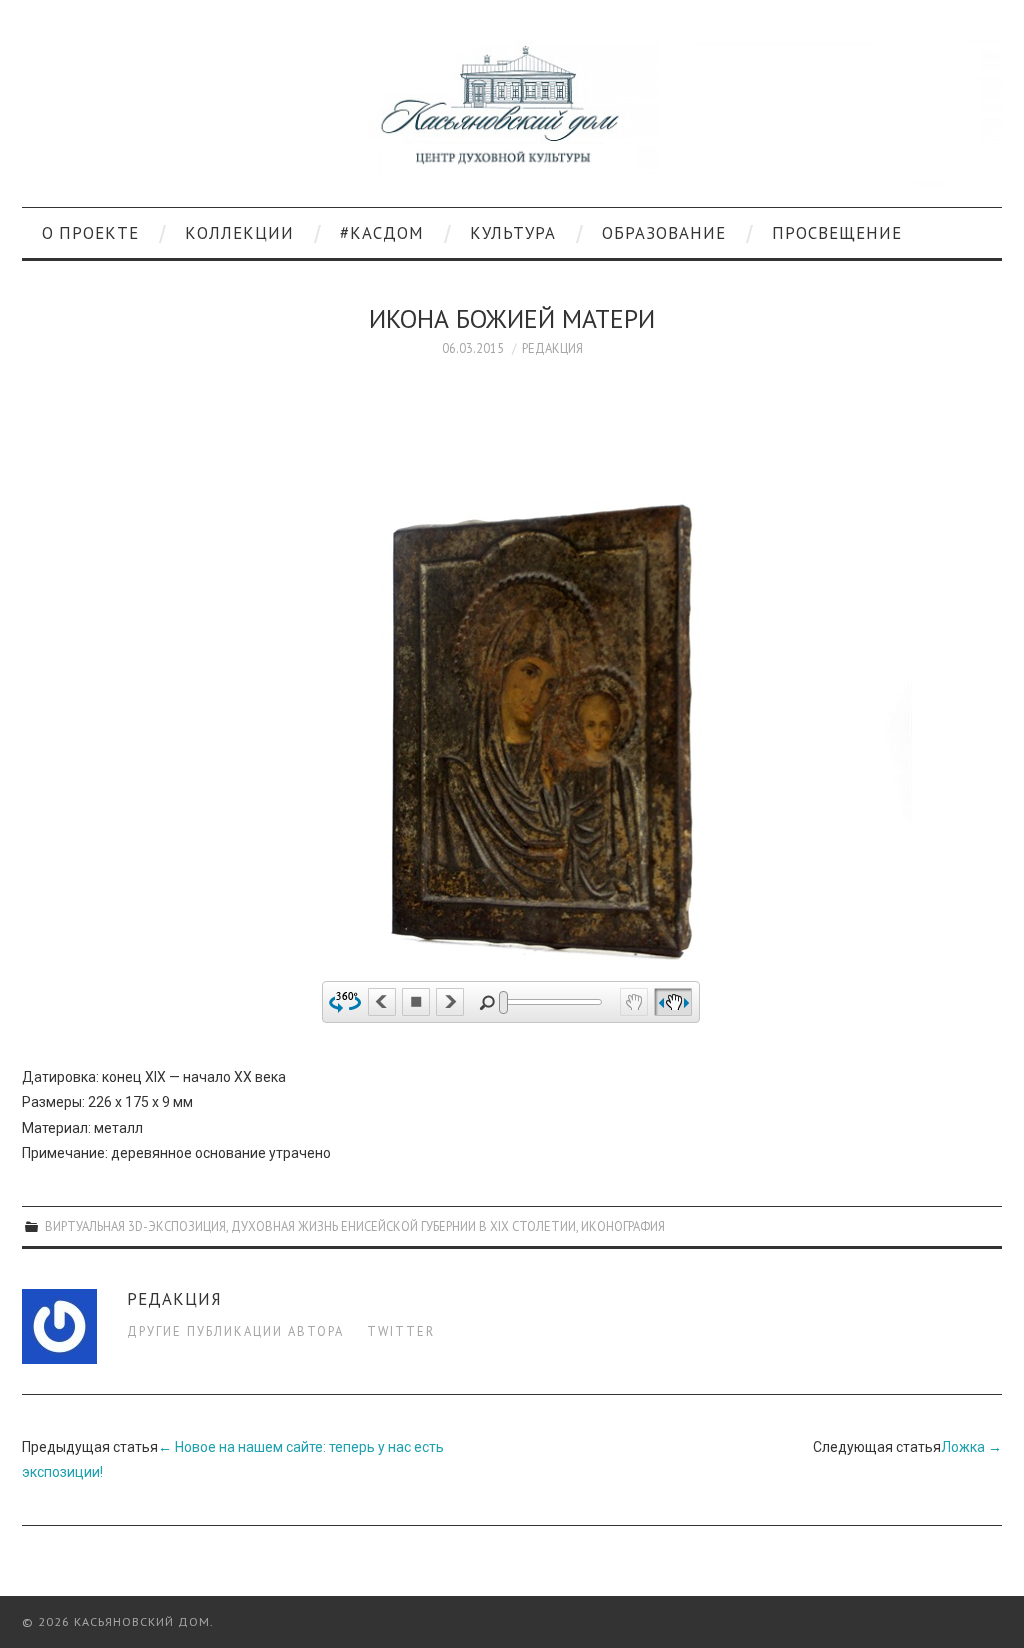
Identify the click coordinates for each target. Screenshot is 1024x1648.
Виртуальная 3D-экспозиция (135, 1226)
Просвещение (837, 233)
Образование (664, 233)
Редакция (552, 348)
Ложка (971, 1447)
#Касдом (382, 233)
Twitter (401, 1331)
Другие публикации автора (235, 1331)
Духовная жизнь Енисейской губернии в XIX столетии (403, 1226)
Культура (513, 233)
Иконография (623, 1226)
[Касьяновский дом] (512, 112)
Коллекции (239, 233)
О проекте (90, 233)
